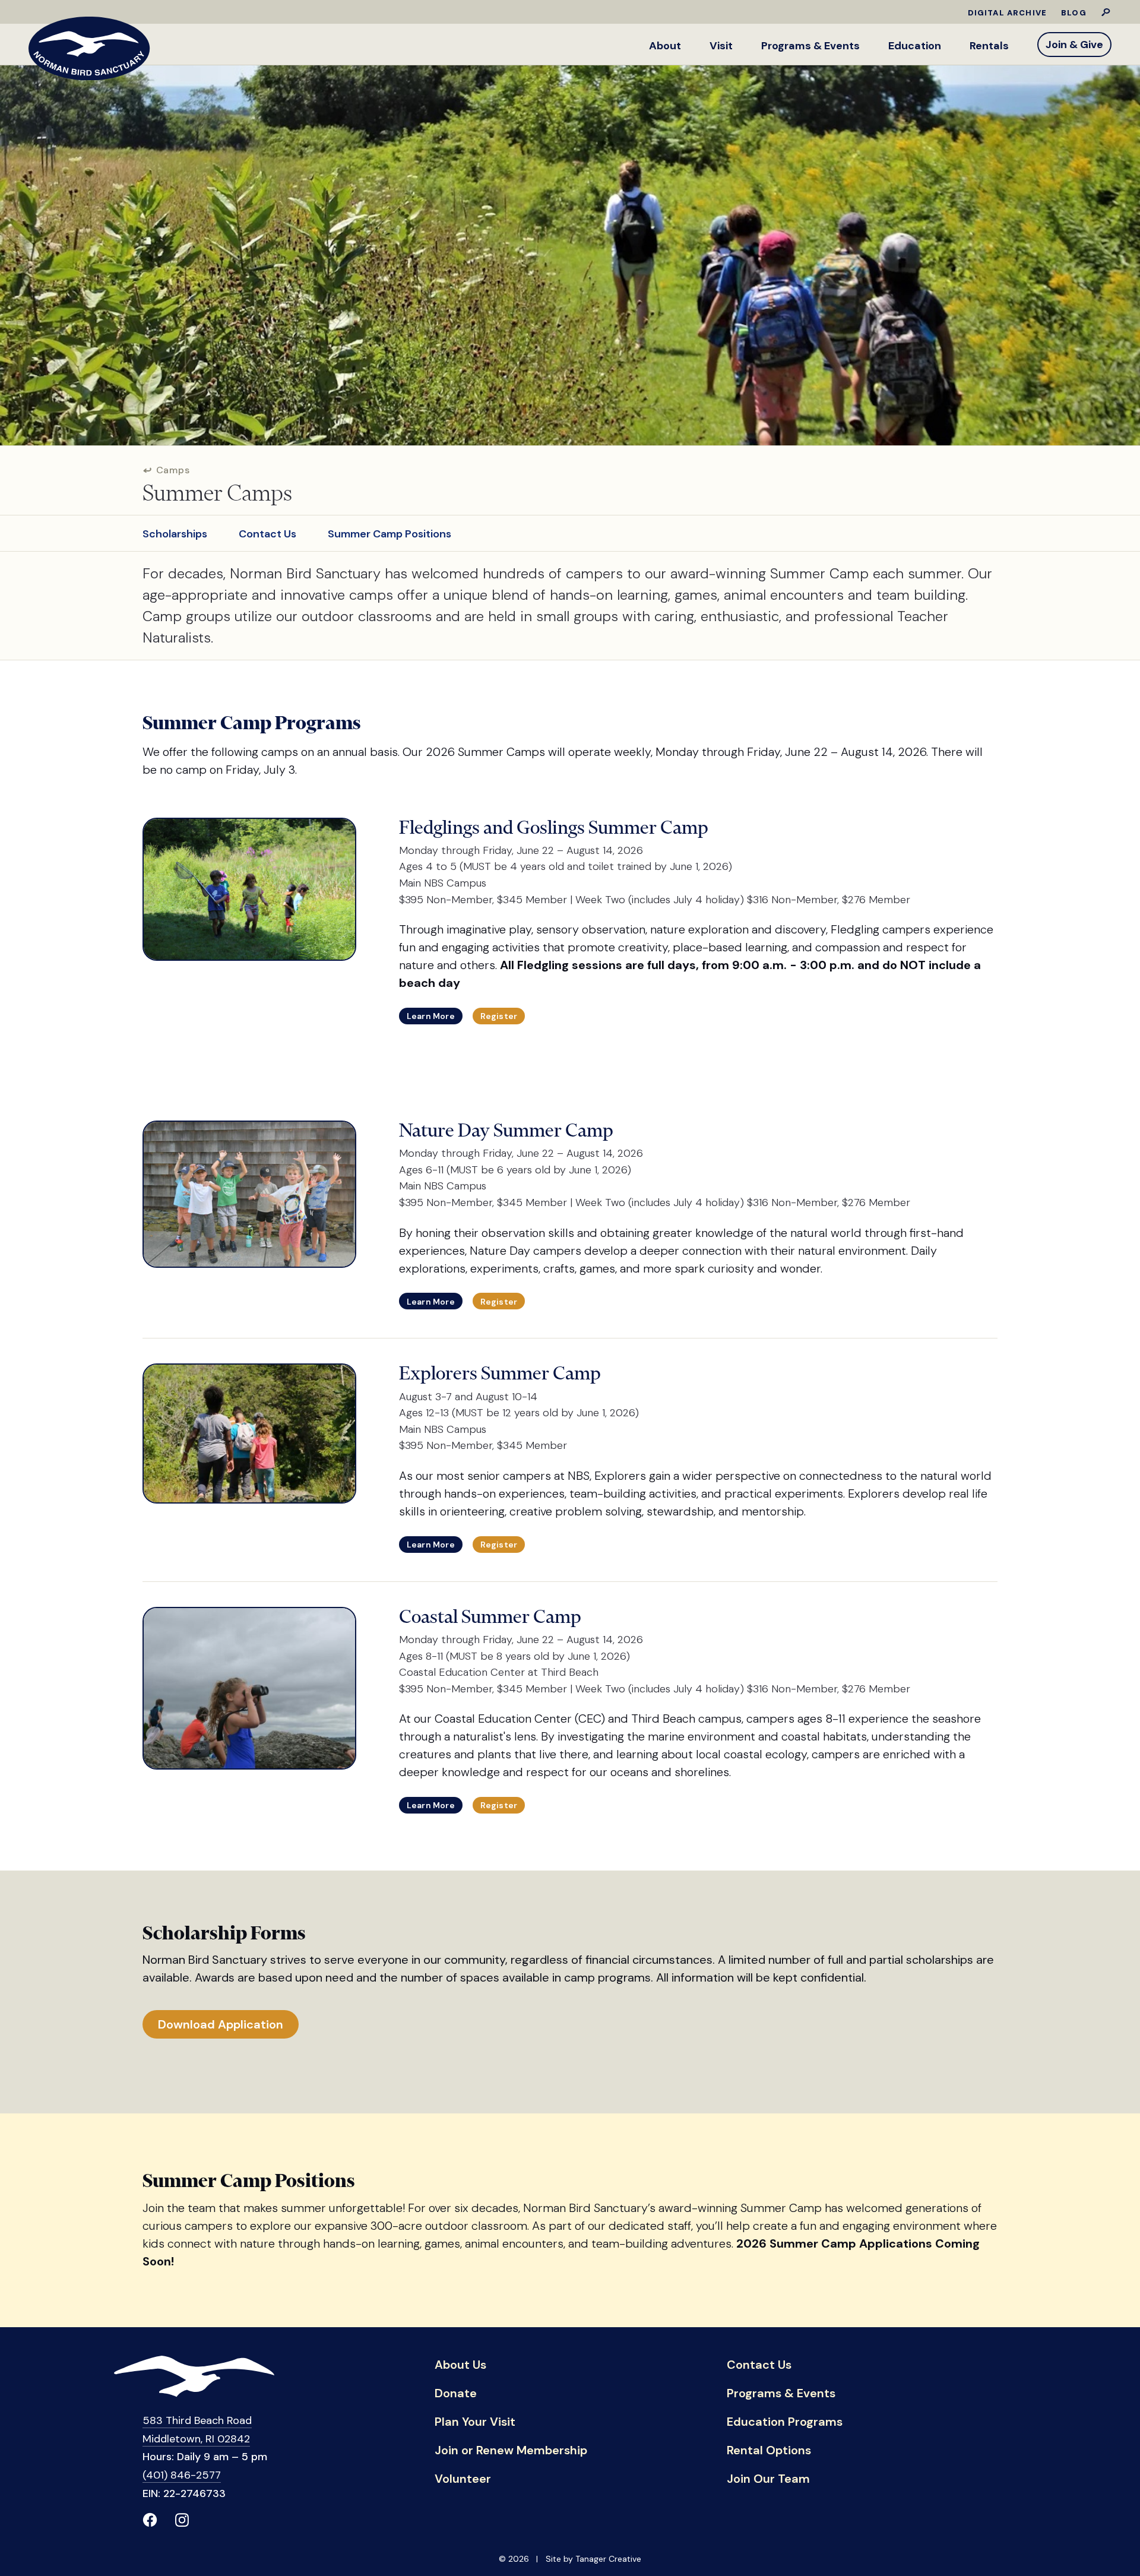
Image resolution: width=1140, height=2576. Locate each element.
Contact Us (267, 534)
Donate (456, 2394)
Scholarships (175, 534)
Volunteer (463, 2479)
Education (915, 46)
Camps (172, 470)
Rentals (989, 46)
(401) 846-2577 (182, 2475)
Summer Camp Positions (389, 534)
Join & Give (1074, 45)
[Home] (89, 48)
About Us (460, 2365)
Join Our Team (768, 2479)
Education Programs (785, 2422)
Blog (1074, 13)
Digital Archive (1008, 13)
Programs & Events (810, 46)
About (665, 46)
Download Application (221, 2024)
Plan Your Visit (475, 2422)
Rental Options (769, 2451)
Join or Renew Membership (511, 2451)
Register (499, 1016)
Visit (721, 46)
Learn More (431, 1016)
